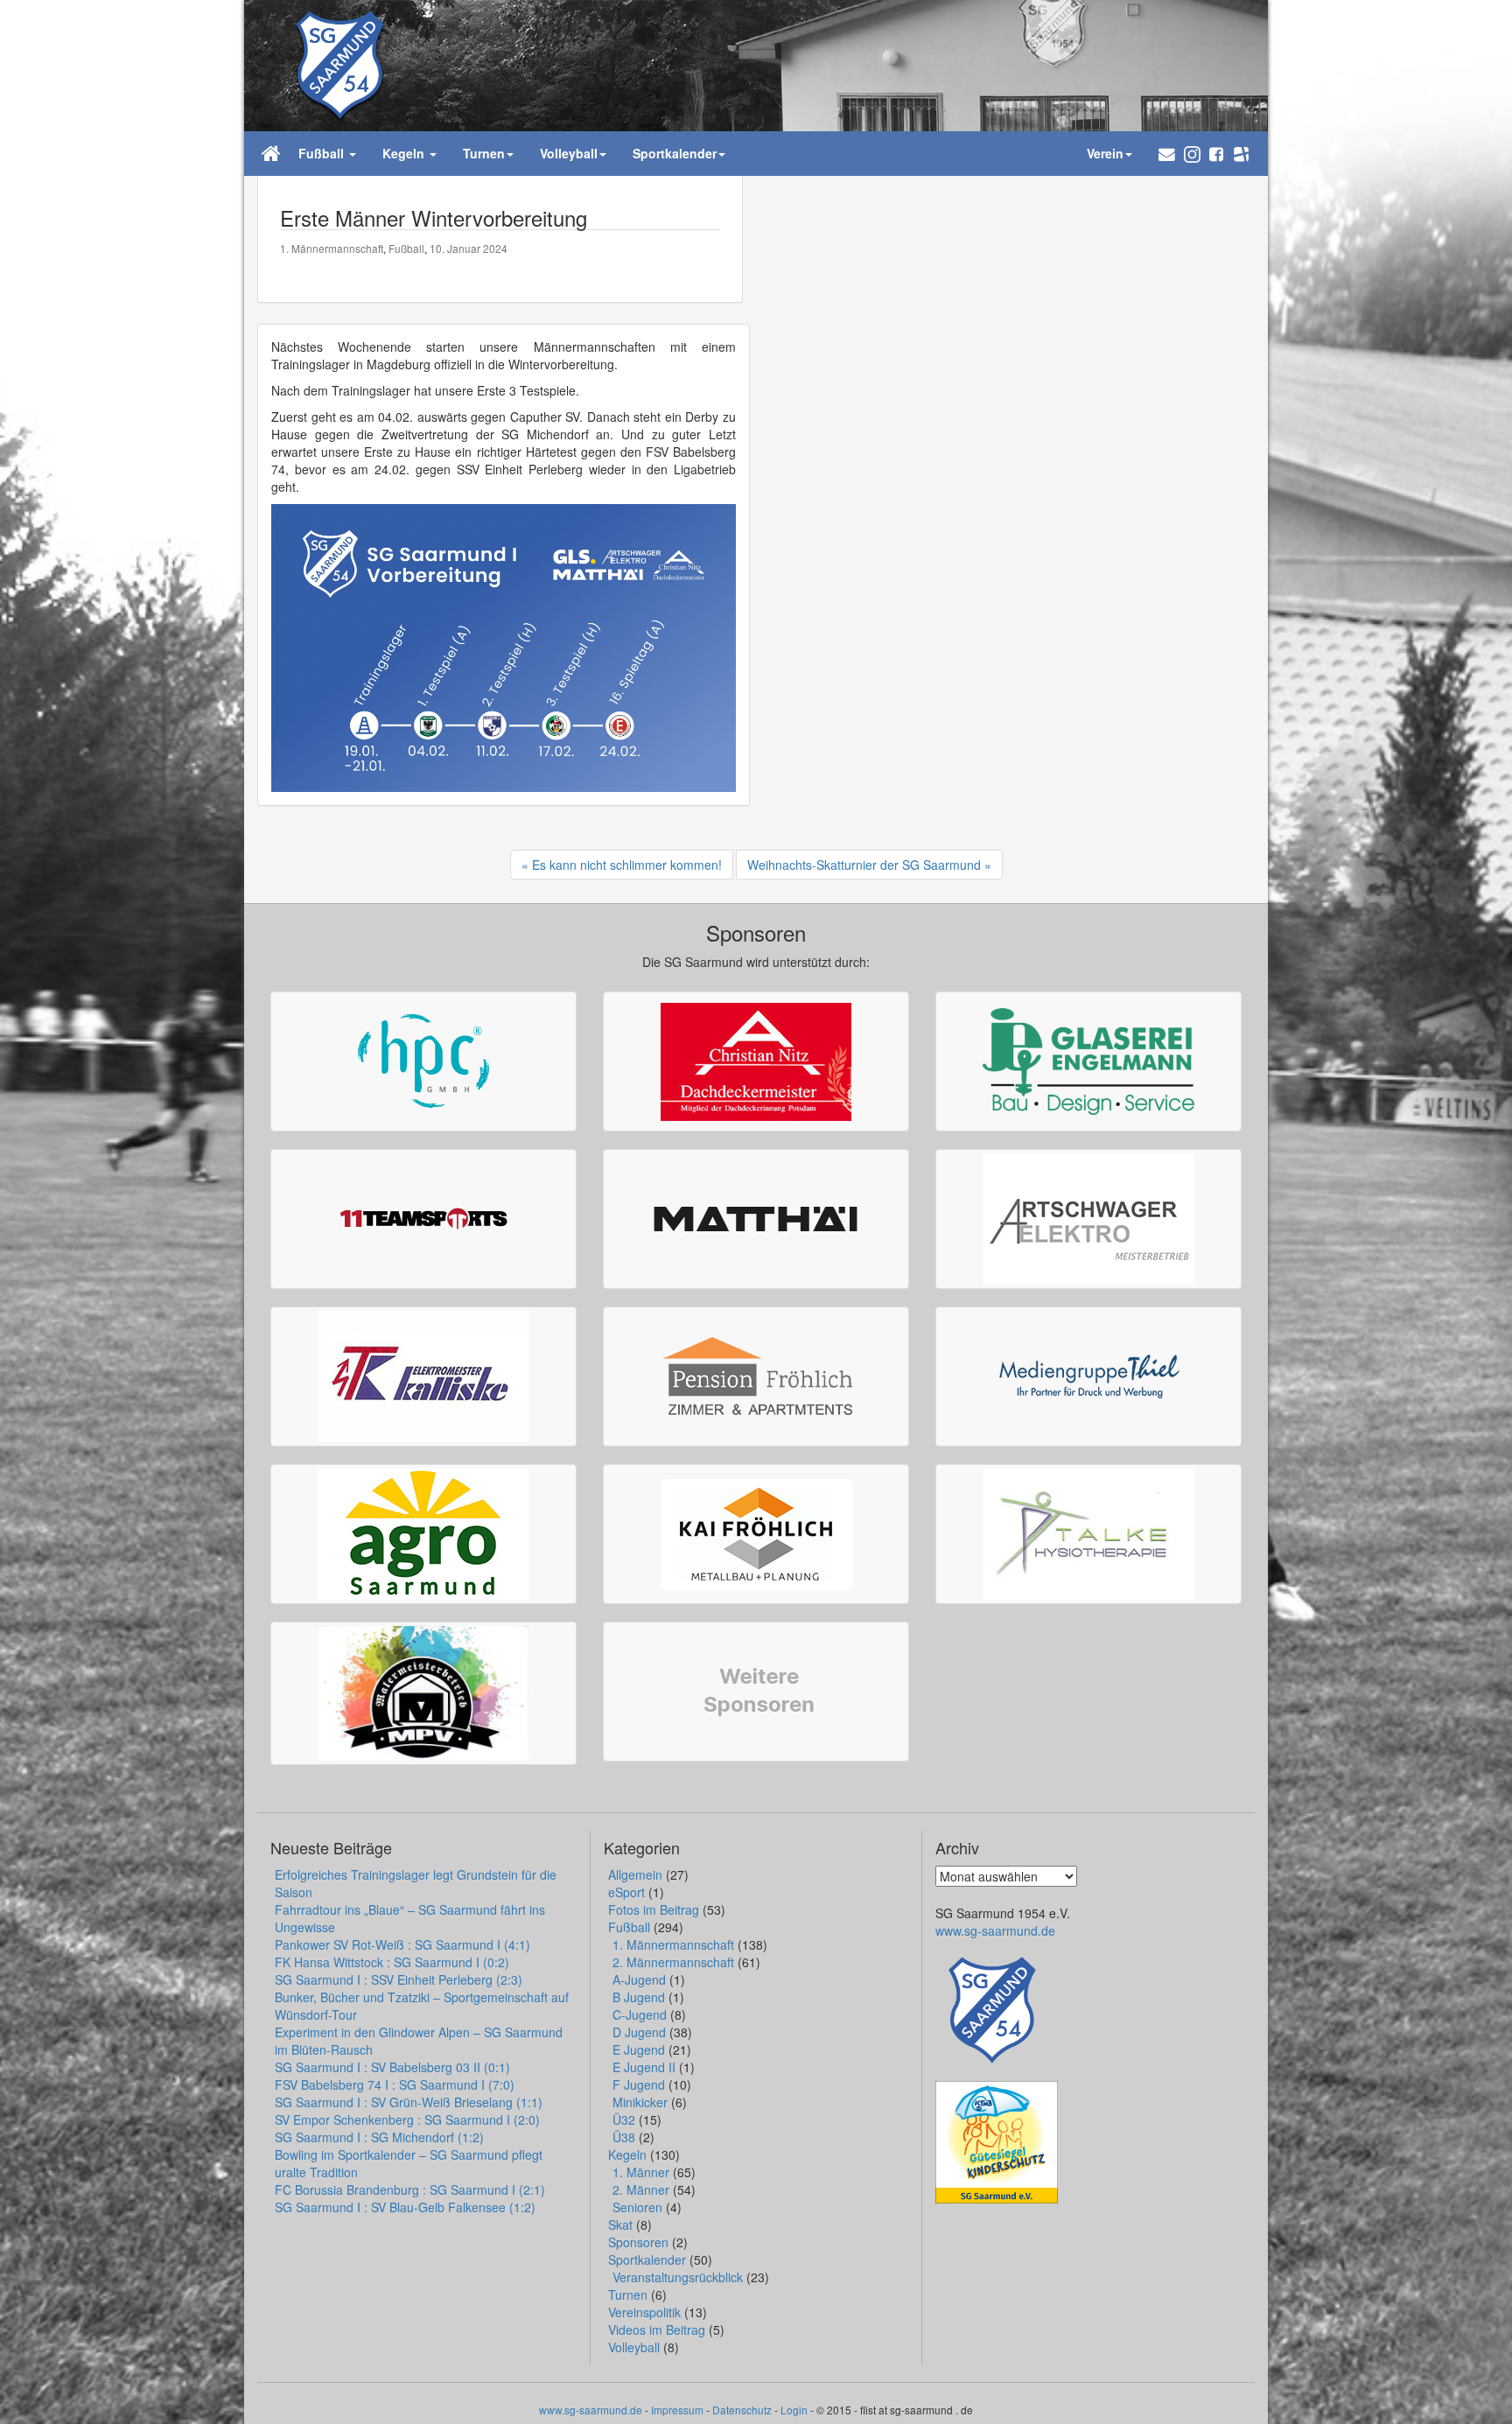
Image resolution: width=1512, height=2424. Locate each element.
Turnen (628, 2294)
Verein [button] (1105, 153)
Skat (620, 2224)
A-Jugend (639, 1979)
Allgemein (635, 1874)
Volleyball (634, 2347)
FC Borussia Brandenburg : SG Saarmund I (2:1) (410, 2189)
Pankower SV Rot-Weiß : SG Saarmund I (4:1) (402, 1944)
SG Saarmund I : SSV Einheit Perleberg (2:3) (399, 1979)
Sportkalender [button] (675, 153)
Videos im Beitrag (657, 2329)
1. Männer (641, 2172)
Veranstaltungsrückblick (678, 2277)
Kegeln (627, 2154)
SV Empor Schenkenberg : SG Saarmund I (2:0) (407, 2119)
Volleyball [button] (569, 153)
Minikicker (640, 2102)
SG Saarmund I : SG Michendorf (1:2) (379, 2137)
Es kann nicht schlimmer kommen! (627, 865)
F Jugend (639, 2084)
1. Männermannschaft (332, 248)
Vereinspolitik (644, 2312)
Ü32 (624, 2119)
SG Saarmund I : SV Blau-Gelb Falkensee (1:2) (405, 2207)
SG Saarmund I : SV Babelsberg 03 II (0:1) (392, 2067)
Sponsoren (638, 2242)
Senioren (637, 2207)
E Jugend (639, 2049)
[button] (1167, 154)
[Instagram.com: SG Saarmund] (1192, 154)
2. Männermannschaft (673, 1962)
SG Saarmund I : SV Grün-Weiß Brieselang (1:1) (409, 2102)
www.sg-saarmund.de (995, 1930)
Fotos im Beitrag (654, 1909)
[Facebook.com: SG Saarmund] (1216, 153)
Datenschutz (742, 2410)
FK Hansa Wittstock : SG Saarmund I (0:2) (392, 1962)
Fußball (406, 248)
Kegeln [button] (405, 153)
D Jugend (639, 2032)
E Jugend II (644, 2067)
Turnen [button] (484, 153)
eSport (626, 1892)
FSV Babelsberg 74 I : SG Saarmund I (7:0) (395, 2084)
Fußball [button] (323, 153)
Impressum (677, 2410)
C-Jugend (640, 2014)
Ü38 (624, 2137)
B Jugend (639, 1997)
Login (794, 2410)
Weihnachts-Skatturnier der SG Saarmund (864, 865)
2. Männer (641, 2189)
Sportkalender (647, 2259)
